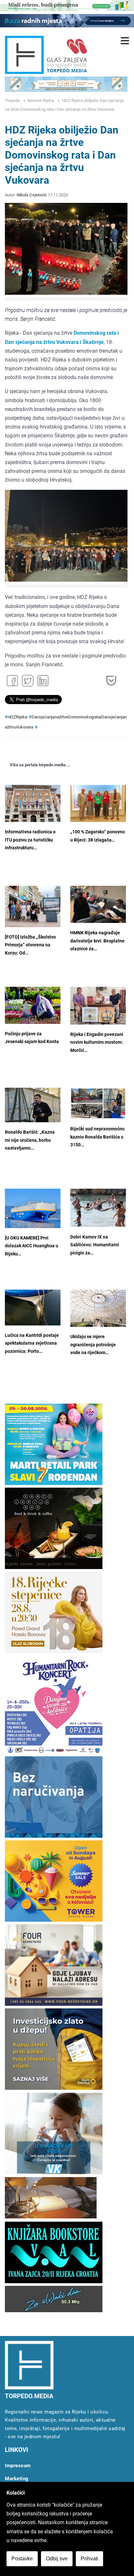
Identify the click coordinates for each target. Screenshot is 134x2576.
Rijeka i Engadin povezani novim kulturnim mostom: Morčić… (97, 1042)
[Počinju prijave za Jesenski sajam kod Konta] (33, 1005)
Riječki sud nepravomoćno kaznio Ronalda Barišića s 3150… (97, 1137)
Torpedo (12, 100)
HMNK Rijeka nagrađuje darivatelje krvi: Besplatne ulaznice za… (97, 941)
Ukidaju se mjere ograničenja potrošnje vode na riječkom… (93, 1345)
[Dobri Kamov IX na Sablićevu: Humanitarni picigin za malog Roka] (98, 1208)
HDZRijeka (17, 717)
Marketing (17, 2479)
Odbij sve (57, 2559)
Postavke (22, 2559)
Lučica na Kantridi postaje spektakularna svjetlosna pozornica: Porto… (32, 1343)
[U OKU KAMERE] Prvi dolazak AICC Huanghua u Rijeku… (32, 1246)
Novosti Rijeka (41, 100)
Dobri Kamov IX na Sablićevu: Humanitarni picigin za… (95, 1245)
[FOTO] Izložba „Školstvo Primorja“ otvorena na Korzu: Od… (30, 945)
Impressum (18, 2466)
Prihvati (89, 2559)
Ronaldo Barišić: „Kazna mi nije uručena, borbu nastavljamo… (30, 1140)
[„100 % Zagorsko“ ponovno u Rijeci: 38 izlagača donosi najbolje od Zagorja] (98, 803)
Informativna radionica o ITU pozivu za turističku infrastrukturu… (30, 840)
